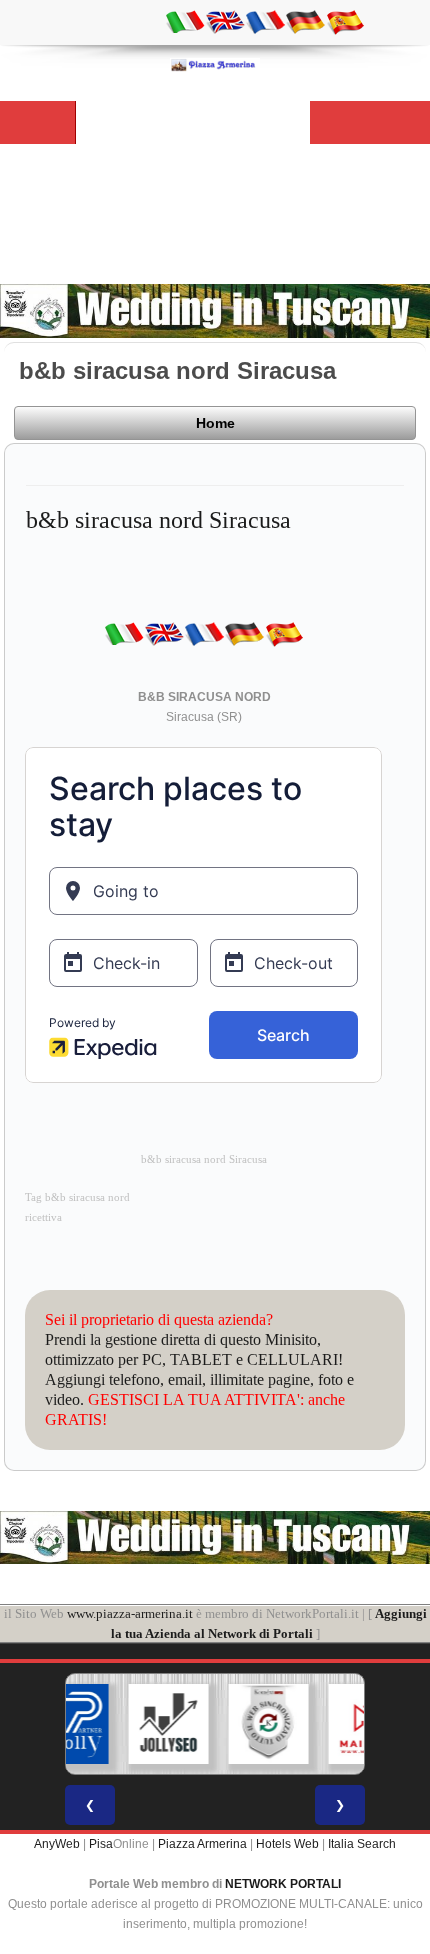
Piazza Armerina (202, 1844)
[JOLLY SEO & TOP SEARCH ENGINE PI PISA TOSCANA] (130, 1724)
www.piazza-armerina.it (130, 1613)
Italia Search (362, 1844)
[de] (305, 21)
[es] (345, 21)
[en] (225, 21)
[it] (185, 21)
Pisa (101, 1844)
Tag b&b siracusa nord (77, 1197)
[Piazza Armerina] (215, 64)
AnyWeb (57, 1844)
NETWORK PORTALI (283, 1884)
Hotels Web (287, 1844)
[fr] (265, 21)
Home (215, 423)
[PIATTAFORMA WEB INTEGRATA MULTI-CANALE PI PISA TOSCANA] (230, 1724)
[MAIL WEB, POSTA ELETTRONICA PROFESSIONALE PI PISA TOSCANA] (330, 1724)
